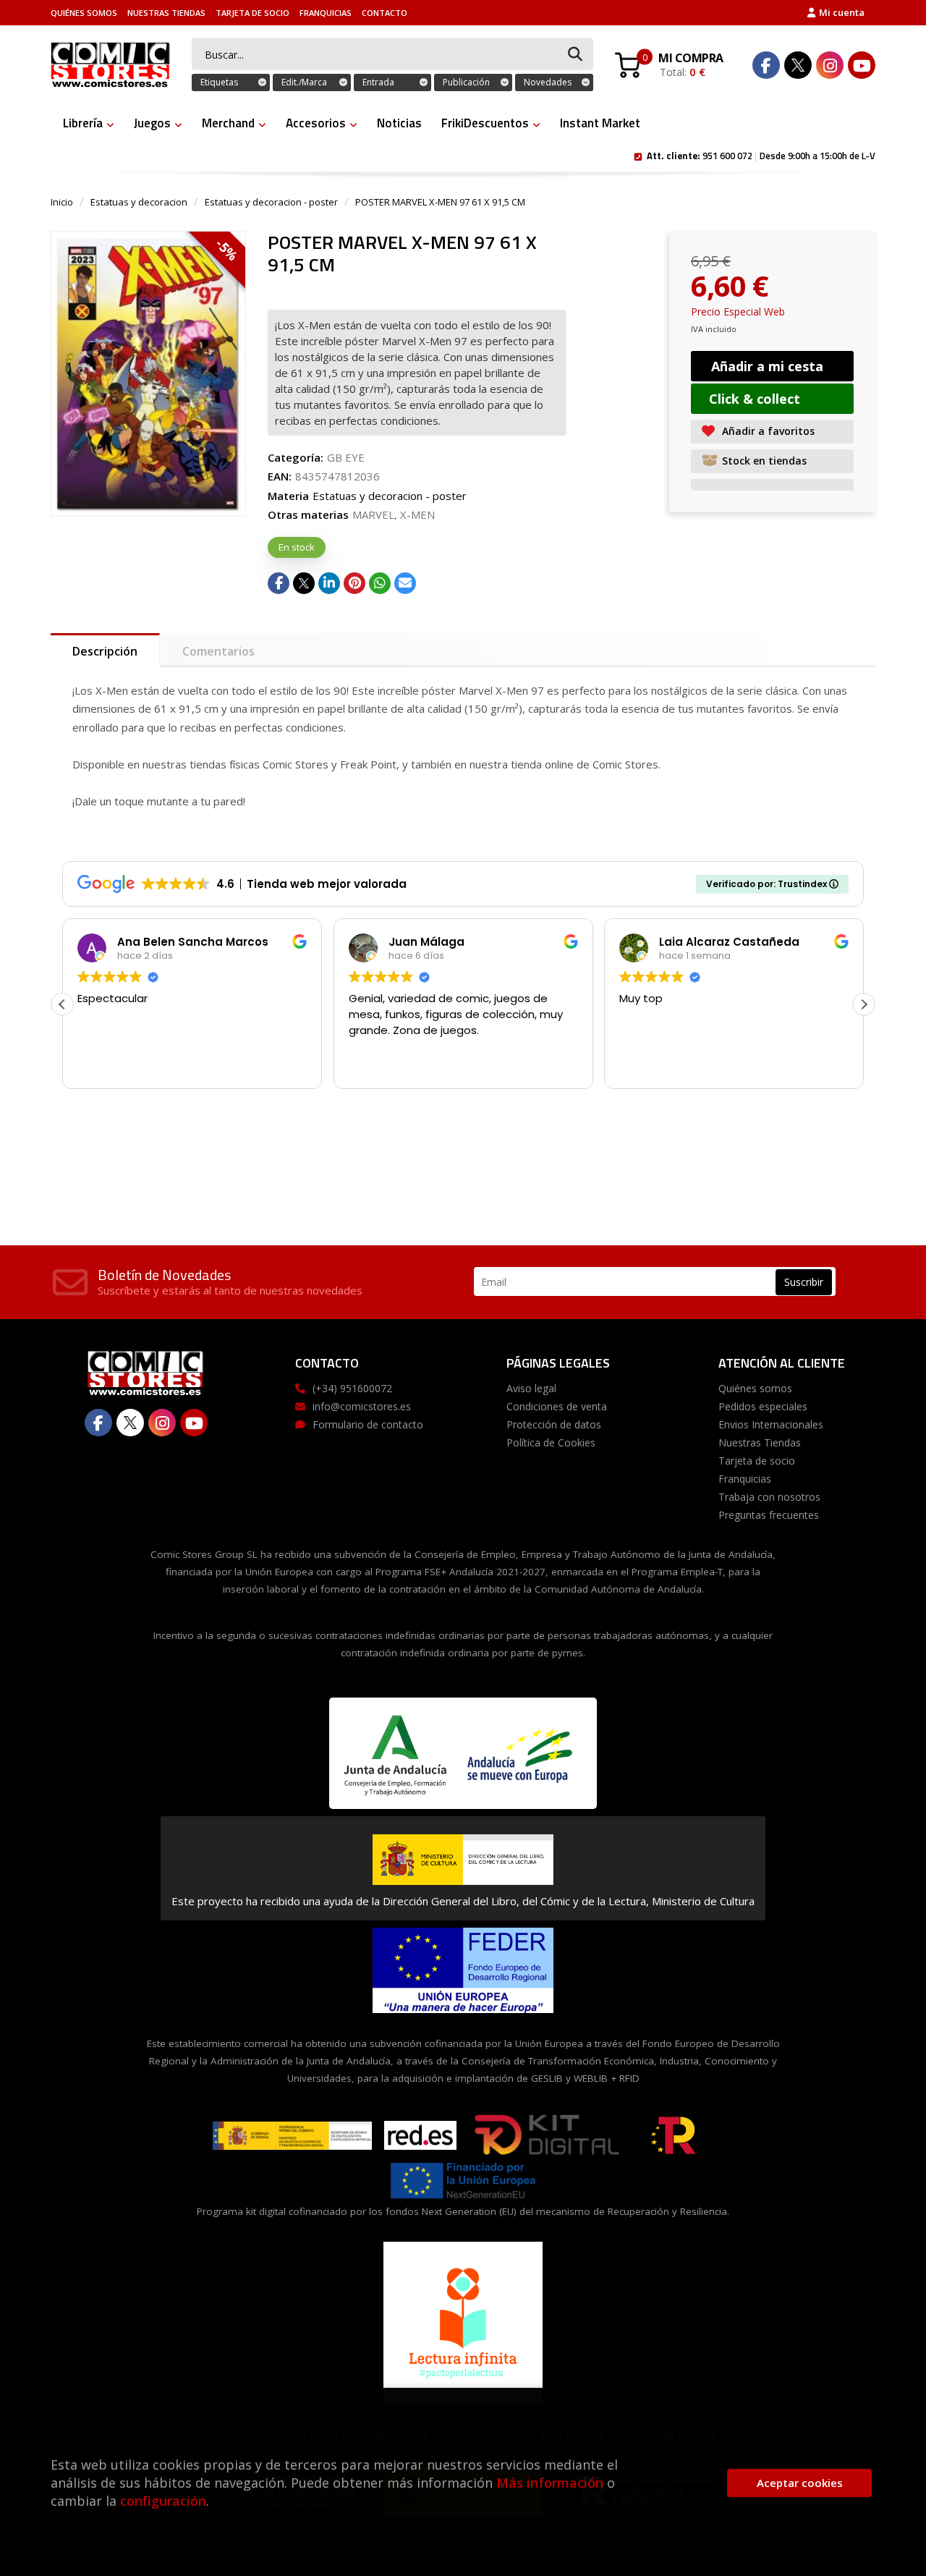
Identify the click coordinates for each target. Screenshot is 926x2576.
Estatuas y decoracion (139, 202)
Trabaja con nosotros (769, 1497)
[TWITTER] (798, 65)
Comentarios (218, 651)
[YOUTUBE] (862, 65)
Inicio (62, 202)
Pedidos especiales (763, 1406)
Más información (550, 2483)
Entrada (378, 82)
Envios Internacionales (771, 1424)
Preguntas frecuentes (769, 1515)
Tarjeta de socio (252, 13)
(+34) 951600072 (352, 1388)
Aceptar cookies (800, 2483)
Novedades (548, 82)
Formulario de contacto (368, 1424)
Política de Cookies (551, 1442)
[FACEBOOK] (766, 65)
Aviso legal (531, 1388)
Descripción (105, 651)
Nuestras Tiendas (166, 13)
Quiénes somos (84, 13)
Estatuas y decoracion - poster (271, 202)
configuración (163, 2501)
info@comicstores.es (362, 1406)
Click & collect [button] (755, 399)
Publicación (466, 82)
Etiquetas (219, 82)
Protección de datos (554, 1424)
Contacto (385, 13)
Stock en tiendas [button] (764, 461)
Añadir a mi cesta (767, 366)
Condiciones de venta (557, 1406)
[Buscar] (575, 55)
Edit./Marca (304, 82)
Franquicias (326, 13)
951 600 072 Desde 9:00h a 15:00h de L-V (761, 155)
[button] (864, 1004)
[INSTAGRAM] (830, 65)
